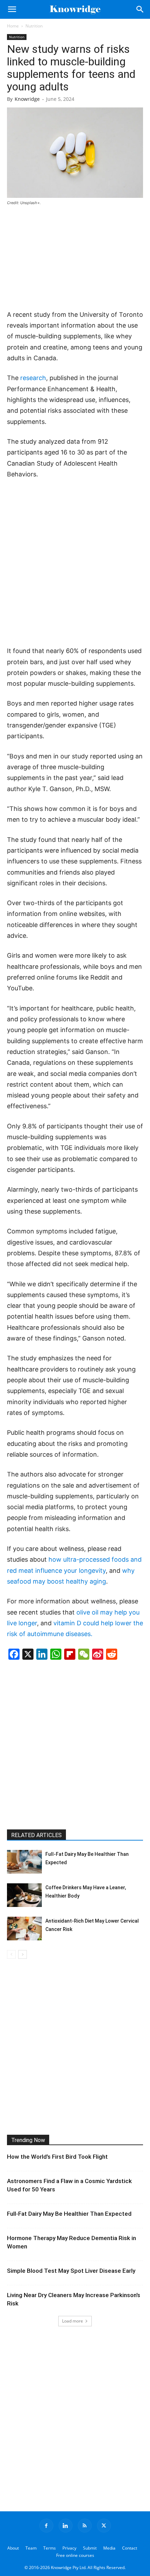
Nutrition (34, 26)
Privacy (69, 2548)
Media (109, 2548)
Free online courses (75, 2555)
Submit (90, 2548)
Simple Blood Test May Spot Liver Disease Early (71, 2271)
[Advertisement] (75, 258)
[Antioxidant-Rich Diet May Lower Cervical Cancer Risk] (24, 1929)
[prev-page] (11, 1954)
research (33, 378)
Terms (50, 2548)
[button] (12, 9)
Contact (130, 2548)
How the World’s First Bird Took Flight (57, 2157)
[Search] (140, 9)
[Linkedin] (66, 2526)
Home (13, 26)
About (13, 2548)
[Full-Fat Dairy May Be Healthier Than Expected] (24, 1862)
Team (31, 2548)
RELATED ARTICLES (36, 1835)
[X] (104, 2526)
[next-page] (22, 1954)
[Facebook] (46, 2526)
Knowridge (27, 99)
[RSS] (85, 2526)
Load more (73, 2321)
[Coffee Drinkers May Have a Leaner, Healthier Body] (24, 1895)
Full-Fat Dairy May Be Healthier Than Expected (69, 2214)
